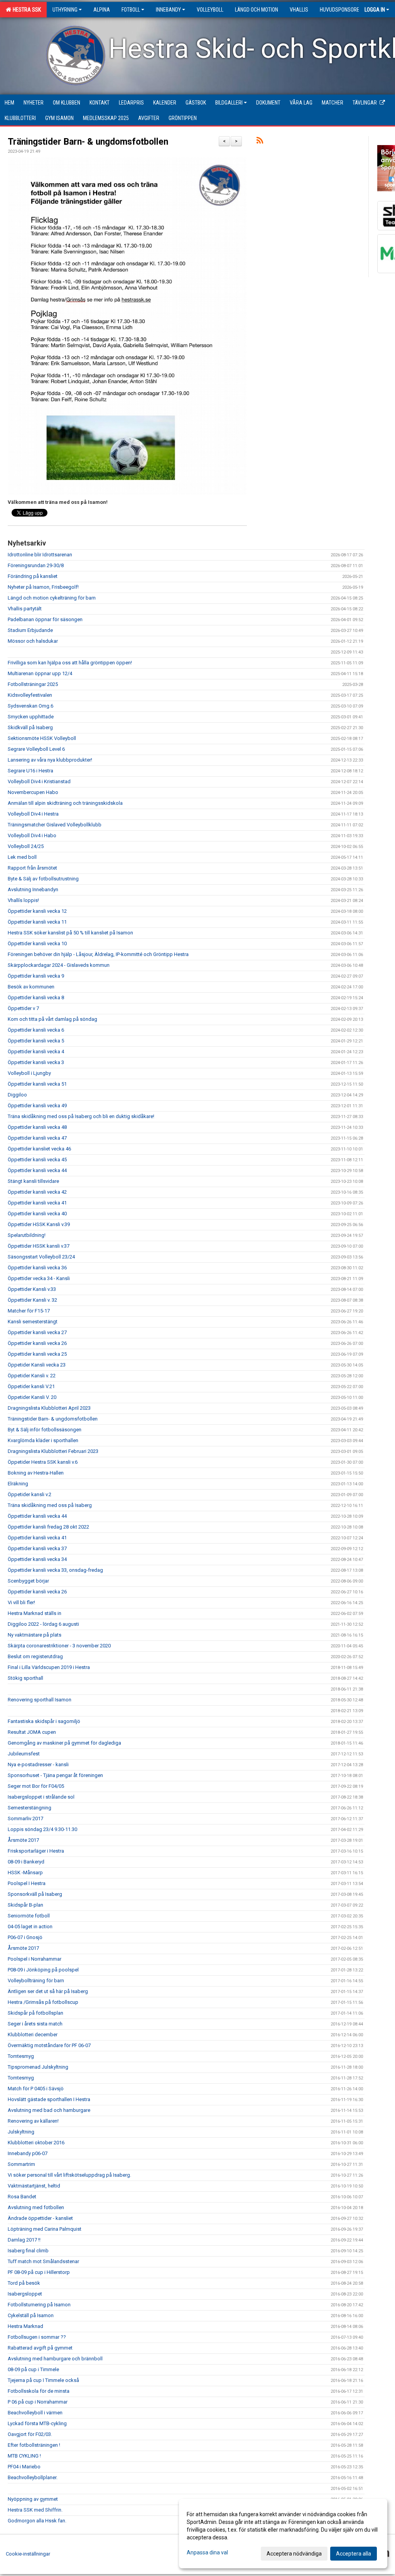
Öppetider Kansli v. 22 (32, 1376)
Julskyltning (21, 2132)
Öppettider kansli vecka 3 (36, 1062)
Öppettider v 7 (23, 1008)
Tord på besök (24, 2283)
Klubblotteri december (33, 2035)
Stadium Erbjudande (30, 630)
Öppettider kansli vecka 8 (36, 997)
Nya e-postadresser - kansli (38, 1764)
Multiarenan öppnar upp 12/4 (40, 673)
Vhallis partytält (25, 609)
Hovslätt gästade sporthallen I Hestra (49, 2099)
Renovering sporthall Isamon (40, 1700)
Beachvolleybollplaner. (33, 2477)
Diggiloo (17, 1095)
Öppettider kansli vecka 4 (36, 1052)
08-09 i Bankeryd (26, 1862)
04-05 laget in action (30, 1927)
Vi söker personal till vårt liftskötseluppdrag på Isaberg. (69, 2175)
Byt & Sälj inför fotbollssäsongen (45, 1430)
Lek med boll (22, 857)
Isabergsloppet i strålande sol (41, 1797)
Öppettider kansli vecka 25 (37, 1354)
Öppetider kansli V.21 (31, 1386)
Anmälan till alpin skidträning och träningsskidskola (65, 803)
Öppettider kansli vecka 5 (36, 1041)
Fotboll (131, 10)
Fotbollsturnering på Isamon (39, 2305)
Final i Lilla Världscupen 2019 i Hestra (49, 1667)
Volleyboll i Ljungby (29, 1073)
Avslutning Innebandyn (33, 889)
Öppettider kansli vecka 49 (37, 1106)
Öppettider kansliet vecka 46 (39, 1149)
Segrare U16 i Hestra (30, 771)
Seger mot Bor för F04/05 (36, 1786)
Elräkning (18, 1484)
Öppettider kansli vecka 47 (37, 1138)
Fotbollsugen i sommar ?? (37, 2337)
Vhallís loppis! (23, 900)
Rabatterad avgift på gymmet (40, 2348)
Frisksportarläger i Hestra (36, 1851)
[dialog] (283, 2534)
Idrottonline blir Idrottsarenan (40, 555)
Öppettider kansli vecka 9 (36, 976)
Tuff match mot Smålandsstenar (43, 2261)
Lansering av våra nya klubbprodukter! (50, 760)
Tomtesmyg (21, 2056)
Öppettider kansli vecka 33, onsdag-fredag (55, 1570)
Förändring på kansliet (33, 576)
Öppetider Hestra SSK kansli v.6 (43, 1462)
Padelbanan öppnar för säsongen (45, 619)
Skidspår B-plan (25, 1905)
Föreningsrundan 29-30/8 (36, 565)
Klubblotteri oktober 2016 (36, 2143)
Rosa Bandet (22, 2197)
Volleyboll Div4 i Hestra (33, 814)
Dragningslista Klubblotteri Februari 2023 (53, 1451)
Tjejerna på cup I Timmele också (43, 2380)
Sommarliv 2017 (25, 1818)
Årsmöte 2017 (23, 1840)
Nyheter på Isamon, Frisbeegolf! (43, 587)
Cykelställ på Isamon (31, 2315)
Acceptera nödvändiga (294, 2554)
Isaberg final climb (28, 2251)
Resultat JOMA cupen (32, 1732)
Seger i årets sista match (35, 2024)
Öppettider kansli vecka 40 (37, 1214)
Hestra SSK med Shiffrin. (35, 2510)
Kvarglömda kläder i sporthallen (43, 1440)
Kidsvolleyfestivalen (30, 695)
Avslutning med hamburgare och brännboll (55, 2359)
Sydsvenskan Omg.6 (30, 706)
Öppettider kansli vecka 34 (37, 1559)
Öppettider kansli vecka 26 (37, 1343)
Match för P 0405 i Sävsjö (36, 2089)
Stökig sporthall (25, 1678)
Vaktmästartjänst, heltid (34, 2186)
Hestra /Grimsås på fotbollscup (43, 2002)
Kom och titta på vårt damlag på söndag (52, 1019)
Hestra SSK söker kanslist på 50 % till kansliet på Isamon (70, 933)
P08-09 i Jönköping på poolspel (43, 1970)
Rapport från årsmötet (32, 868)
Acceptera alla (354, 2554)
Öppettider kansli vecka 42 (37, 1192)
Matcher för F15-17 (29, 1311)
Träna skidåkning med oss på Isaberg (50, 1505)
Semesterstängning (30, 1808)
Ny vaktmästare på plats (35, 1635)
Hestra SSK (26, 10)
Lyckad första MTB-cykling (37, 2423)
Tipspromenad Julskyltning (38, 2067)
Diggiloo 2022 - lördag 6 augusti (43, 1624)
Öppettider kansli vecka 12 (37, 911)
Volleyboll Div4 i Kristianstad (39, 781)
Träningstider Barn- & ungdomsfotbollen (88, 142)
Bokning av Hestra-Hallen (36, 1473)
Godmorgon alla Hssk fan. (37, 2521)
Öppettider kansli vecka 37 (37, 1548)
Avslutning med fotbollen (36, 2207)
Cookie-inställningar (28, 2554)
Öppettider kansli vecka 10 (37, 943)
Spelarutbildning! (27, 1235)
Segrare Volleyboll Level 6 (36, 749)
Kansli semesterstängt (33, 1322)
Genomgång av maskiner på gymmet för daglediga (64, 1743)
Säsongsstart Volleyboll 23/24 (41, 1257)
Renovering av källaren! (33, 2121)
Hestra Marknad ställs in (35, 1613)
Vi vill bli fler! (21, 1602)
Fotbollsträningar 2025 (33, 684)
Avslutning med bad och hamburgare (49, 2110)
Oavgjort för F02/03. (30, 2434)
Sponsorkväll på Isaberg (35, 1894)
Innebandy (168, 10)
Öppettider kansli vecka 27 (37, 1332)
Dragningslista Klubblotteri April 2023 (49, 1408)
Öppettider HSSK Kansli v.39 (39, 1224)
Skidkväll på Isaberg (30, 727)
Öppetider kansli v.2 (30, 1494)
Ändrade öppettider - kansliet (40, 2218)
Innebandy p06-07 (28, 2153)
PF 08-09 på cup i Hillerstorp (39, 2272)
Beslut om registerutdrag (35, 1656)
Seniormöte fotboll (29, 1916)
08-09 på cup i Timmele (33, 2369)
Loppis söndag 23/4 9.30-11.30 (42, 1829)
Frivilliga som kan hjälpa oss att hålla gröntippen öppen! (70, 663)
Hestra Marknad (25, 2326)
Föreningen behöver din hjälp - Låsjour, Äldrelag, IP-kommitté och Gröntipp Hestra (98, 954)
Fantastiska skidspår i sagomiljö (44, 1721)
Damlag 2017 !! (24, 2240)
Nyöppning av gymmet (33, 2499)
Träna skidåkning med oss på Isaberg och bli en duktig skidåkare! (81, 1116)
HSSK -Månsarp (25, 1872)
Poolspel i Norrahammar (35, 1959)
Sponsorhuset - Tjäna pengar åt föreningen (55, 1775)
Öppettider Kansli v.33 (32, 1289)
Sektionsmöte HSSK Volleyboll (42, 738)
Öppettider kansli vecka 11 (37, 922)
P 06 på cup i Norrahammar (38, 2402)
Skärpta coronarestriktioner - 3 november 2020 (59, 1646)
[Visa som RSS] (260, 142)
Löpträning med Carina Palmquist (45, 2229)
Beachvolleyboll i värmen (35, 2413)
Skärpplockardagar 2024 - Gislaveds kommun (59, 965)
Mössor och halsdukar (33, 641)
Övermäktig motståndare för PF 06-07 (49, 2045)
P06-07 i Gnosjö (25, 1937)
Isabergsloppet (25, 2294)
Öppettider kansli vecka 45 (37, 1160)
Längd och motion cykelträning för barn (52, 598)
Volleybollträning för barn (36, 1981)
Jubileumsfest (24, 1754)
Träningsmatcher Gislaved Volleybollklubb (55, 825)
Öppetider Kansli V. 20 (32, 1397)
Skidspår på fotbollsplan (35, 2013)
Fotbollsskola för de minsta (39, 2391)
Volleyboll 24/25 (26, 846)
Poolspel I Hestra (27, 1883)
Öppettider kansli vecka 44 (37, 1170)
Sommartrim (21, 2164)
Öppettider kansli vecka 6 (36, 1030)
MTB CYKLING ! (24, 2456)
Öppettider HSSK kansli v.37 (39, 1246)
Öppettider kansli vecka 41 (37, 1203)
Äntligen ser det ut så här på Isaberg (48, 1991)
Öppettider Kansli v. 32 (32, 1300)
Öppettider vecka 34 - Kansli (39, 1278)
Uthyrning (65, 10)
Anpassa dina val (207, 2552)
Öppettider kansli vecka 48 (37, 1127)
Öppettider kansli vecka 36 (37, 1268)
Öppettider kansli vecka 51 (37, 1084)
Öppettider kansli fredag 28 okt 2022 (48, 1527)
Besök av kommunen (31, 987)
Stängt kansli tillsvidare (33, 1181)
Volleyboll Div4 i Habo (32, 835)
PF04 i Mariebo (24, 2467)
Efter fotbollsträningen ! (34, 2445)
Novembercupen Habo (33, 792)
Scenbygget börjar (28, 1581)
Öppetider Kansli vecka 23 (37, 1365)
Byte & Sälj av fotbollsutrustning (43, 879)
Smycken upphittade (31, 717)
